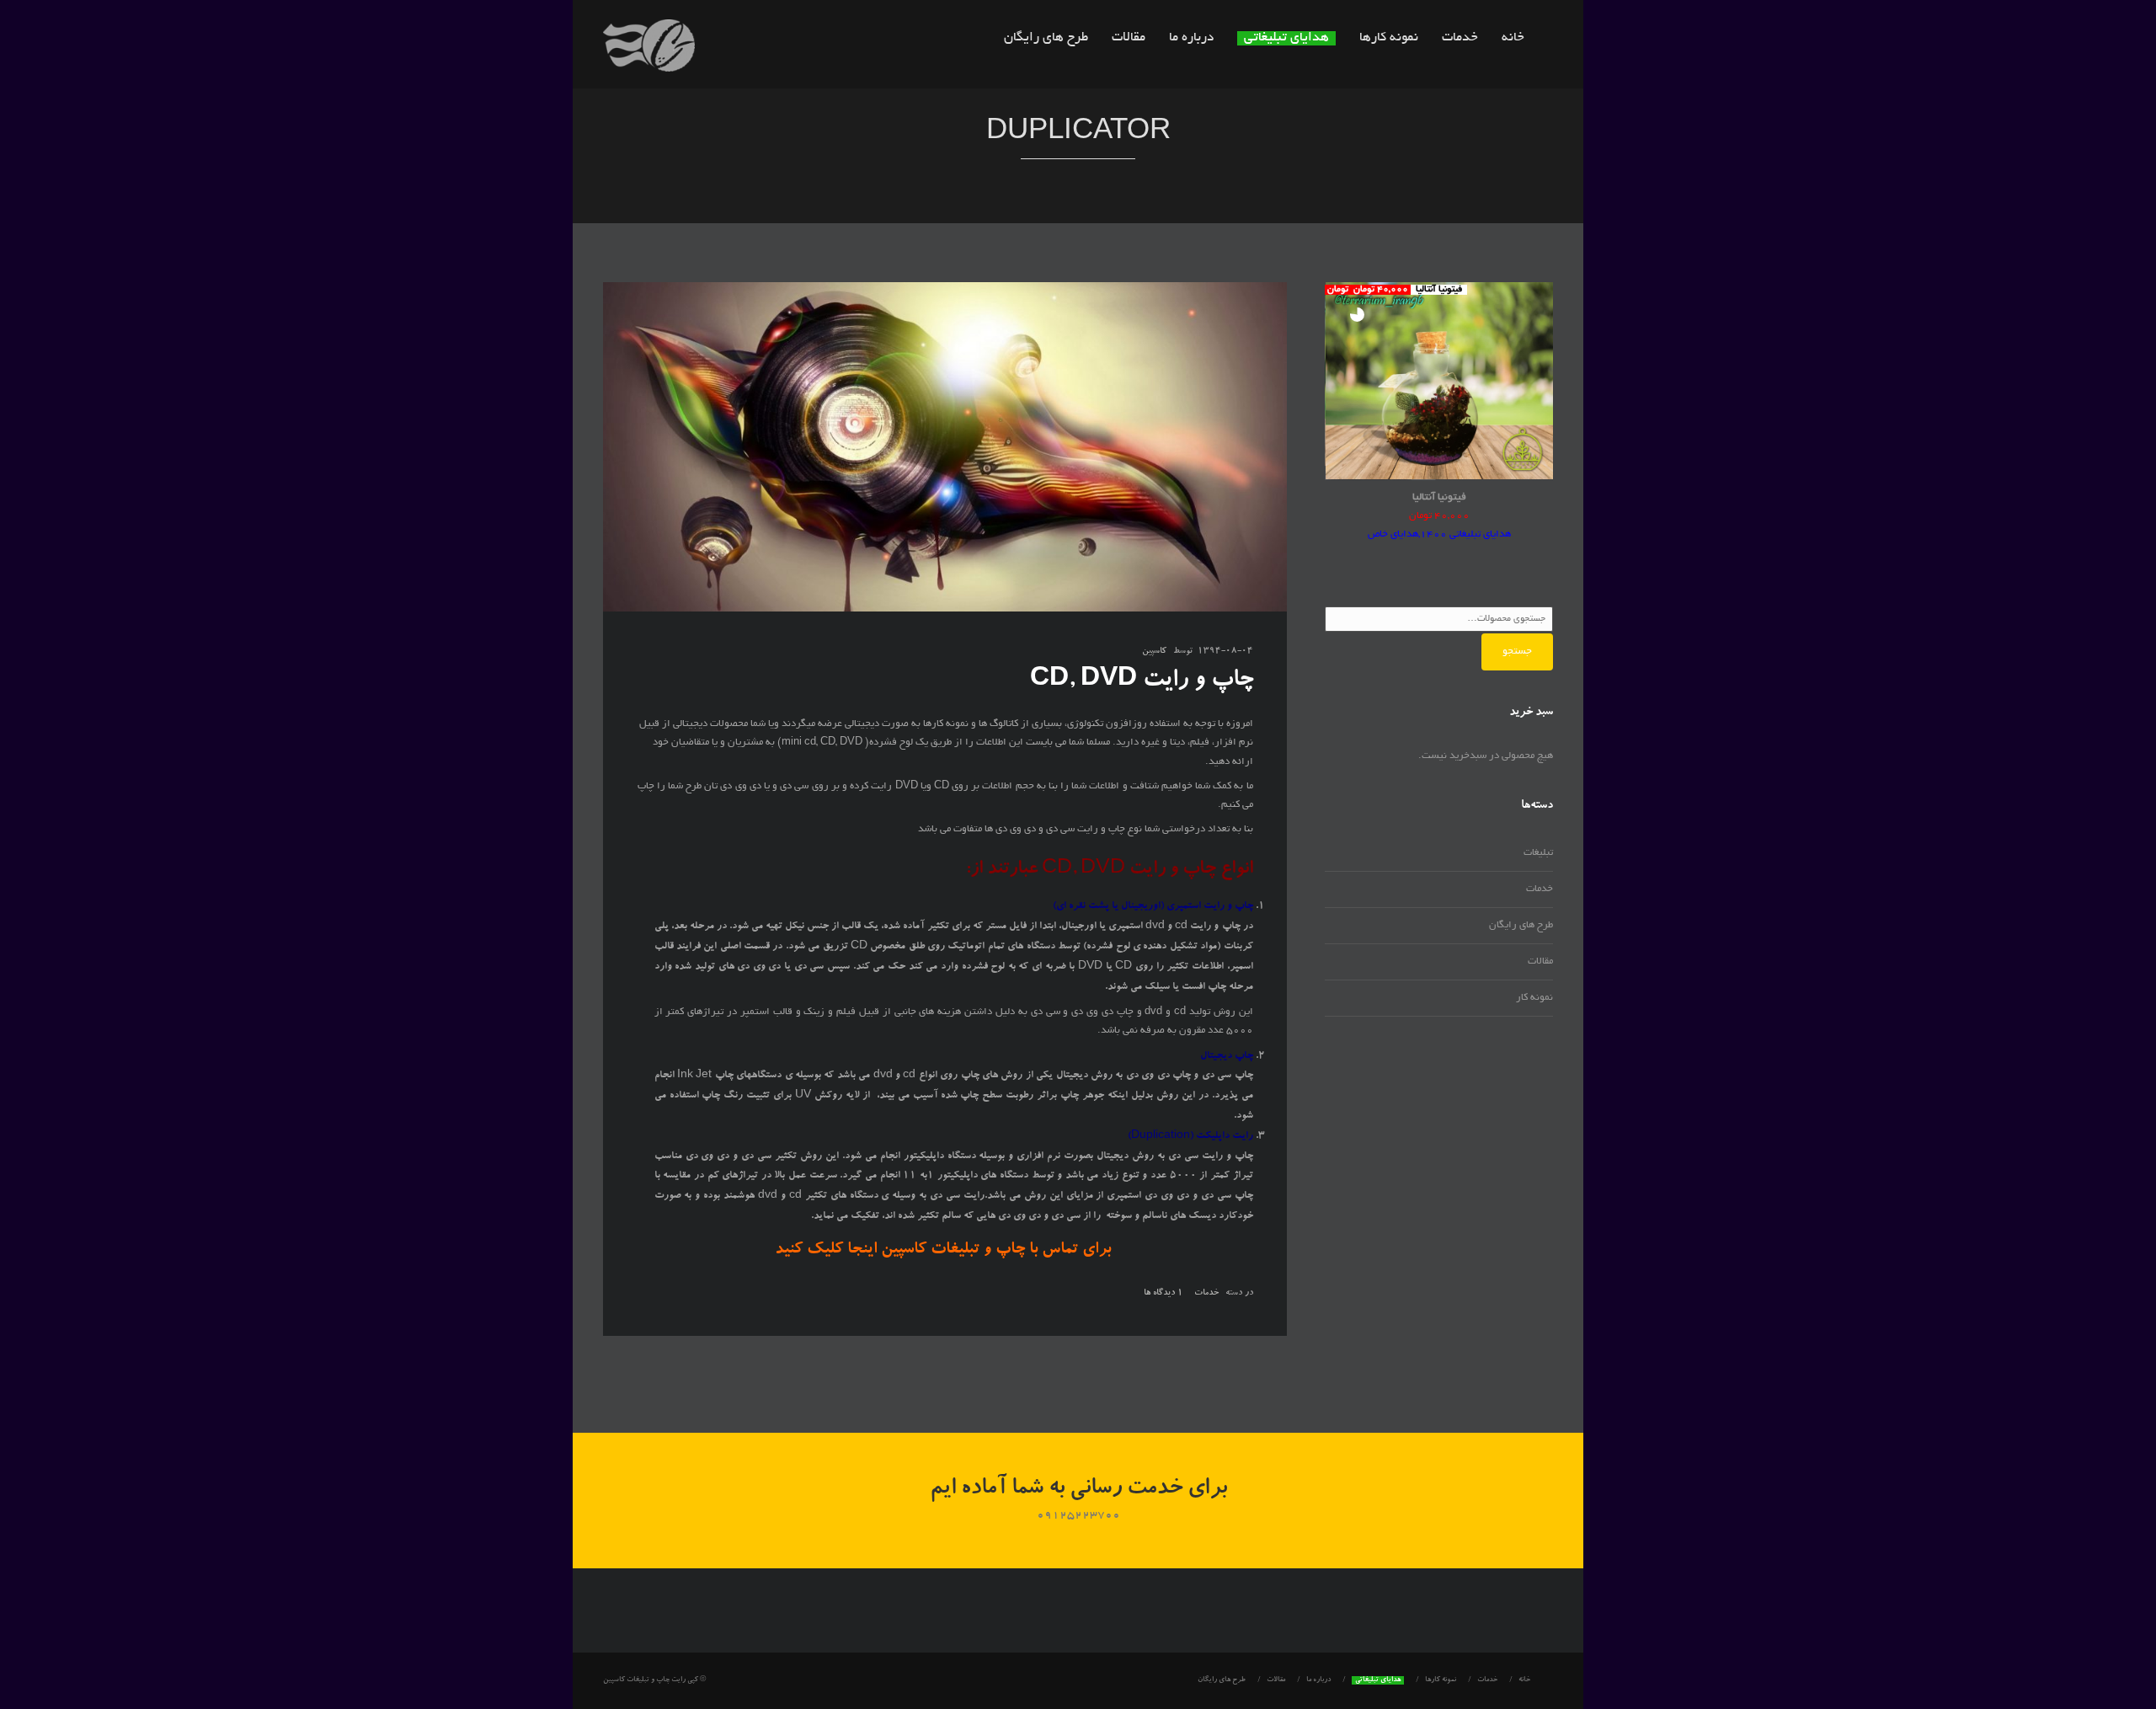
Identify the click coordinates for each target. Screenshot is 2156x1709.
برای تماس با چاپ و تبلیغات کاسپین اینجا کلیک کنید (945, 1251)
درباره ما (1191, 38)
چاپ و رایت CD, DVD (1142, 681)
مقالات (1129, 38)
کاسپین (1154, 652)
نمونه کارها (1389, 38)
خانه (1513, 38)
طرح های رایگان (1046, 38)
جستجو (1517, 652)
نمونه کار (1534, 998)
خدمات (1460, 38)
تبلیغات (1538, 853)
